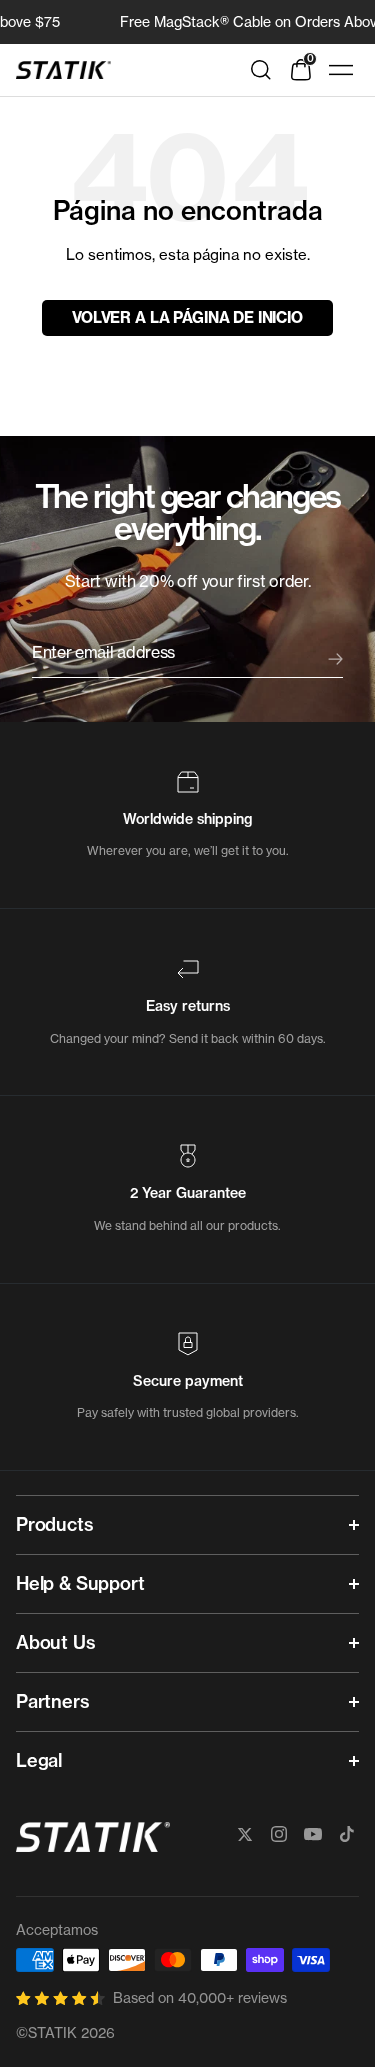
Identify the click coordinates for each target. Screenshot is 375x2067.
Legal (39, 1760)
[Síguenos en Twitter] (245, 1834)
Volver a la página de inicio (187, 317)
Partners (53, 1701)
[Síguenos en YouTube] (313, 1834)
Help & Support (80, 1583)
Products (55, 1524)
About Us (56, 1642)
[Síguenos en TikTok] (347, 1834)
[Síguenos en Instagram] (279, 1834)
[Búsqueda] (261, 70)
